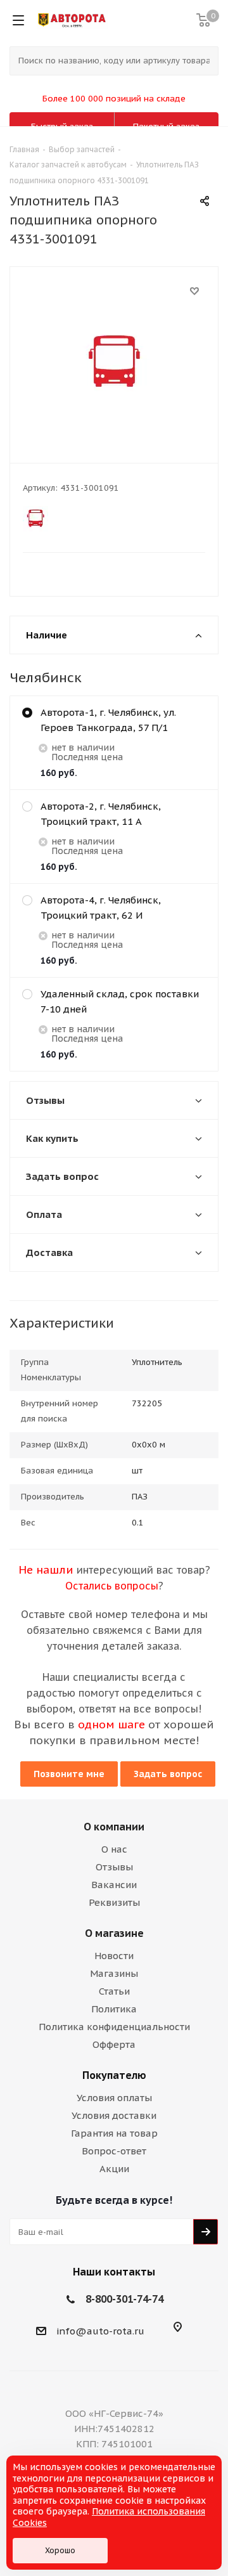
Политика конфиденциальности (114, 2027)
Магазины (114, 1973)
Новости (114, 1956)
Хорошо (60, 2550)
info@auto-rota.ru (100, 2331)
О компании (114, 1827)
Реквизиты (114, 1902)
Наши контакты (114, 2272)
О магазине (114, 1933)
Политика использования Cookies (109, 2517)
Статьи (114, 1991)
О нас (114, 1849)
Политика (114, 2009)
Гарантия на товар (114, 2133)
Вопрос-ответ (114, 2151)
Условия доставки (114, 2115)
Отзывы (114, 1867)
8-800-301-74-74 (124, 2299)
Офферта (114, 2044)
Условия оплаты (114, 2098)
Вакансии (114, 1885)
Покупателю (114, 2075)
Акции (114, 2169)
